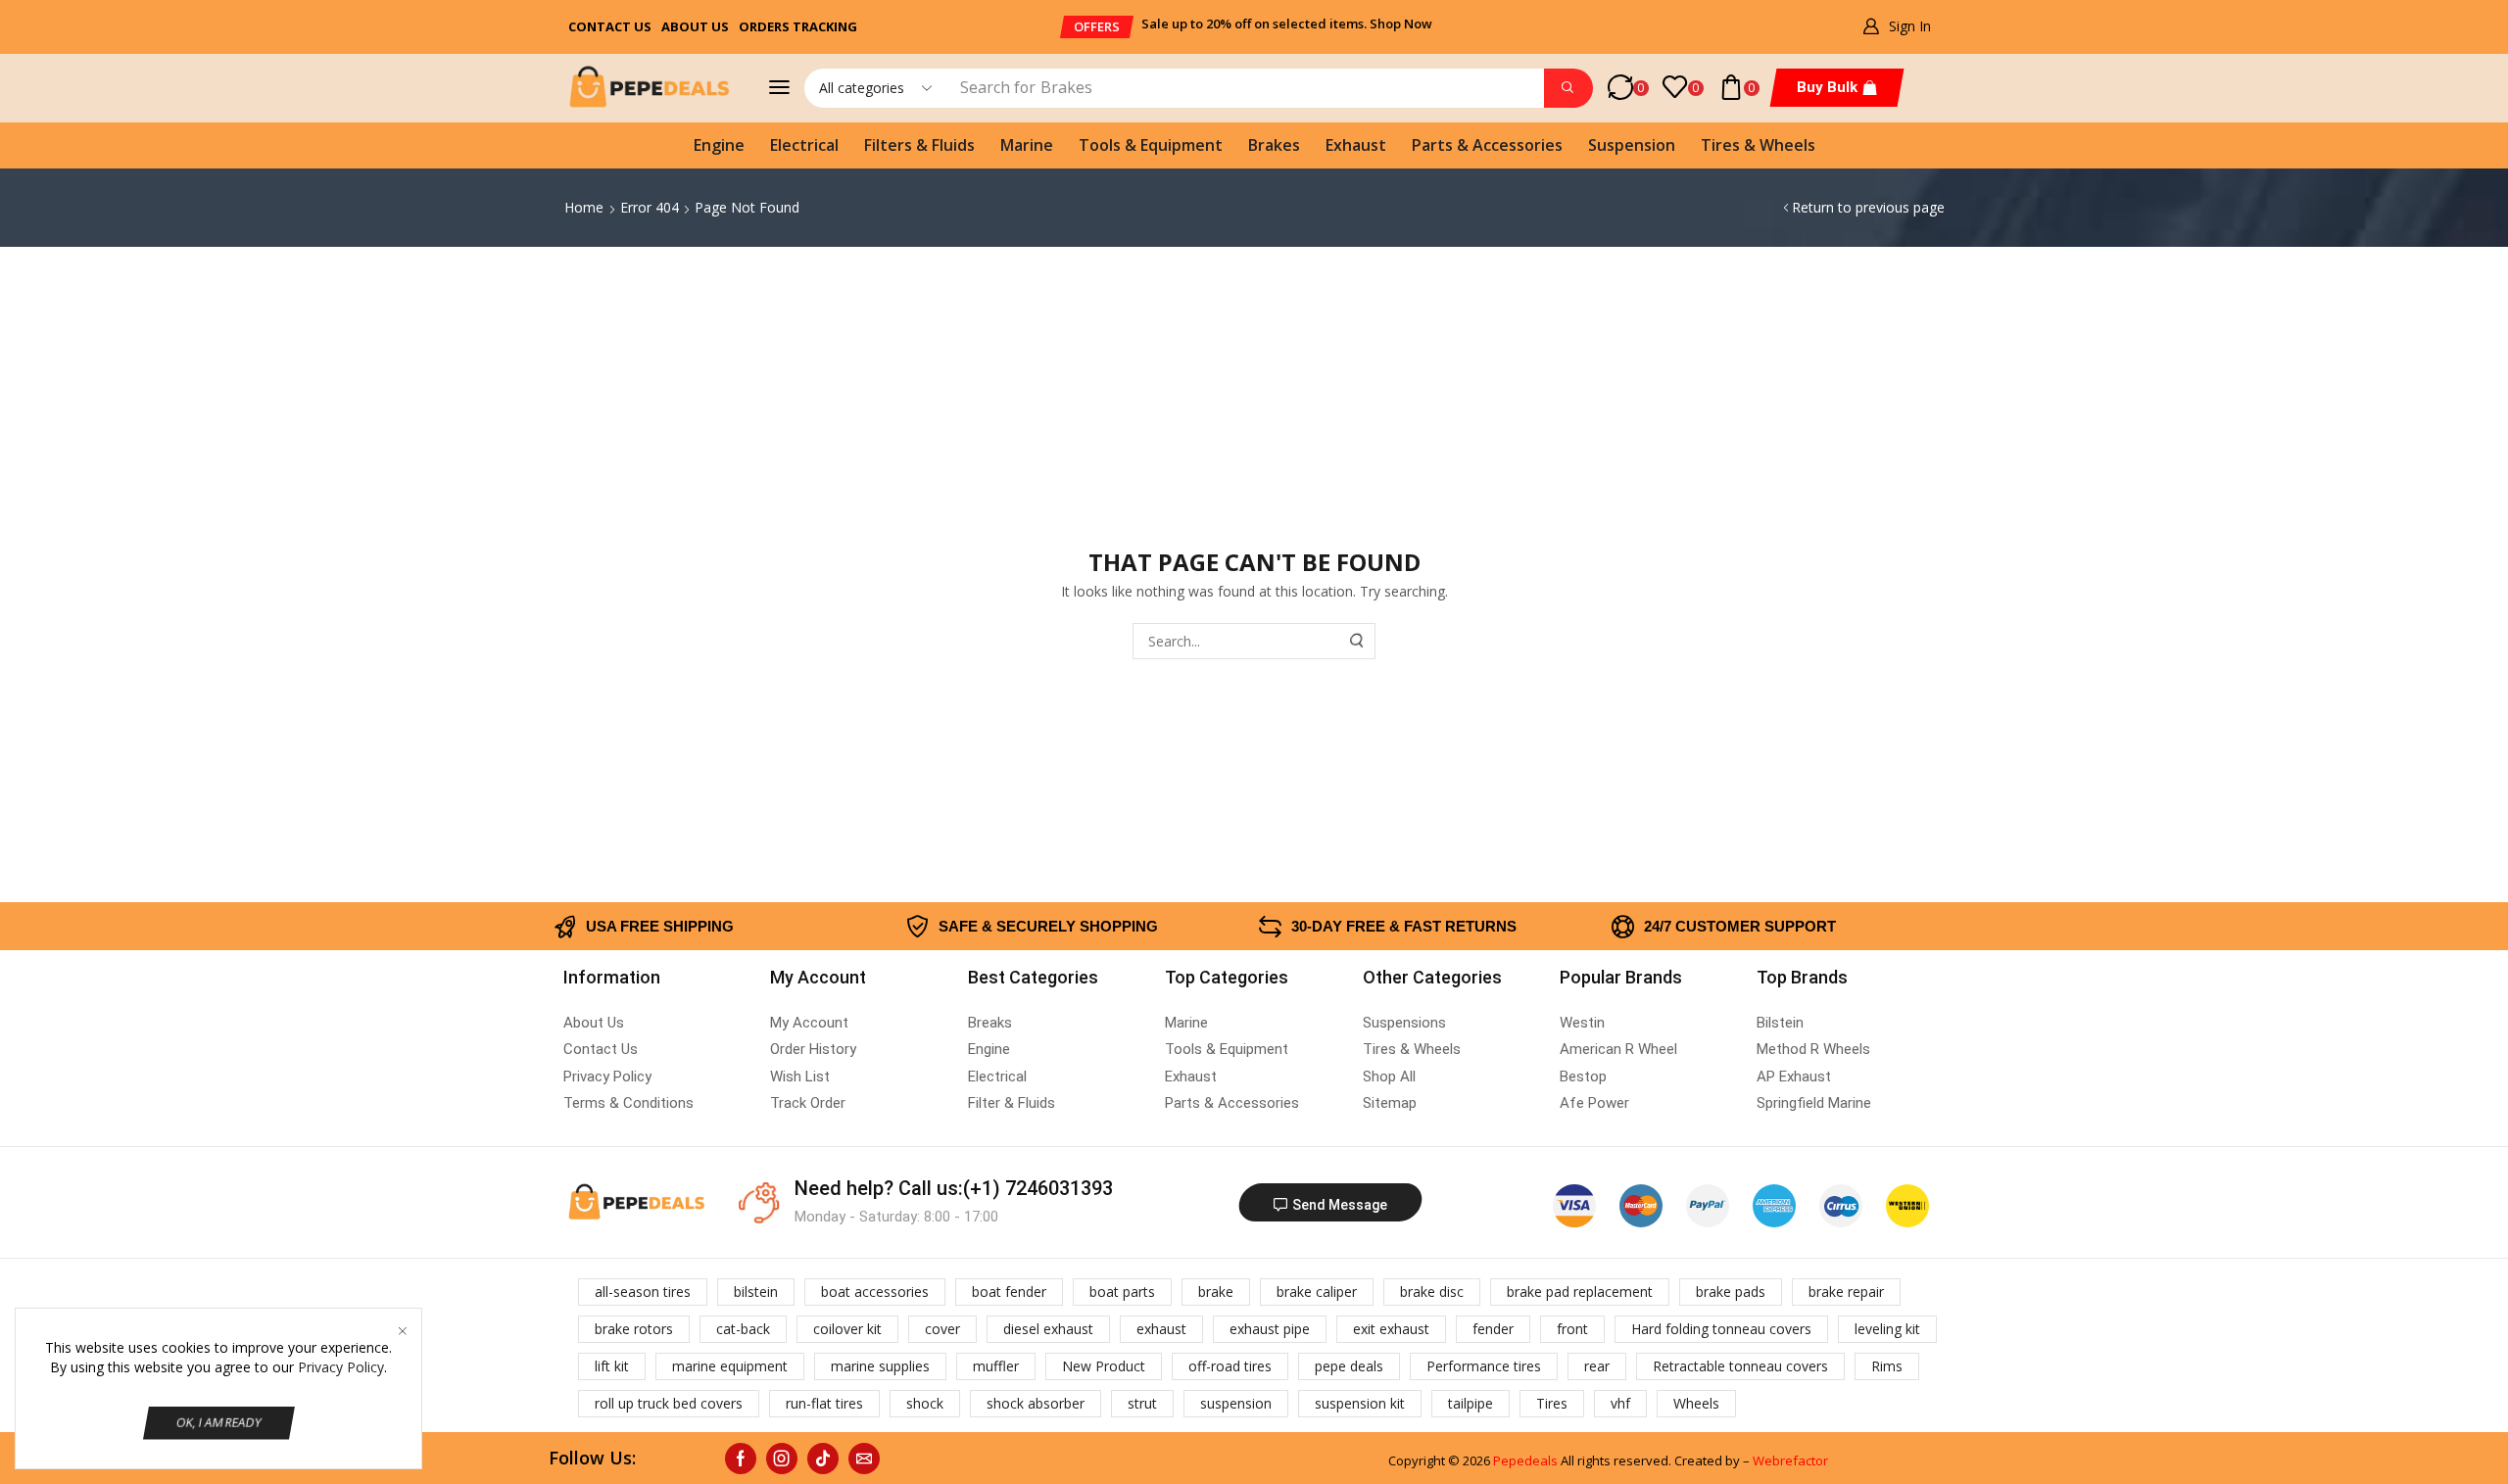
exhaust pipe (1270, 1329)
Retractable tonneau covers (1740, 1366)
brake (1216, 1292)
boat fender (1009, 1292)
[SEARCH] (1358, 641)
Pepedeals (1525, 1460)
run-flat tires (824, 1403)
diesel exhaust (1048, 1329)
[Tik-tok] (823, 1459)
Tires (1552, 1403)
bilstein (756, 1292)
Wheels (1696, 1403)
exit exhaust (1391, 1329)
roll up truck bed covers (669, 1403)
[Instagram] (782, 1459)
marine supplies (880, 1366)
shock (925, 1403)
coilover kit (847, 1329)
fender (1493, 1329)
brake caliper (1317, 1292)
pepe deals (1349, 1366)
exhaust (1161, 1329)
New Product (1104, 1366)
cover (942, 1329)
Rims (1887, 1366)
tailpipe (1471, 1403)
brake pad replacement (1580, 1292)
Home (584, 207)
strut (1142, 1403)
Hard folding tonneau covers (1721, 1329)
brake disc (1432, 1292)
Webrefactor (1790, 1460)
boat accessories (875, 1292)
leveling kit (1887, 1329)
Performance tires (1484, 1366)
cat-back (743, 1329)
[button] (1097, 27)
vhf (1620, 1403)
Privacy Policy (341, 1367)
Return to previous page (1868, 207)
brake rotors (634, 1329)
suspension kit (1360, 1403)
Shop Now (1401, 24)
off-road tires (1230, 1366)
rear (1597, 1366)
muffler (996, 1366)
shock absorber (1036, 1403)
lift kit (612, 1366)
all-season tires (643, 1292)
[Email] (864, 1459)
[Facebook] (741, 1459)
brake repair (1846, 1292)
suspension (1236, 1403)
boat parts (1122, 1292)
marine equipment (730, 1366)
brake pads (1731, 1292)
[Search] (1568, 88)
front (1572, 1329)
